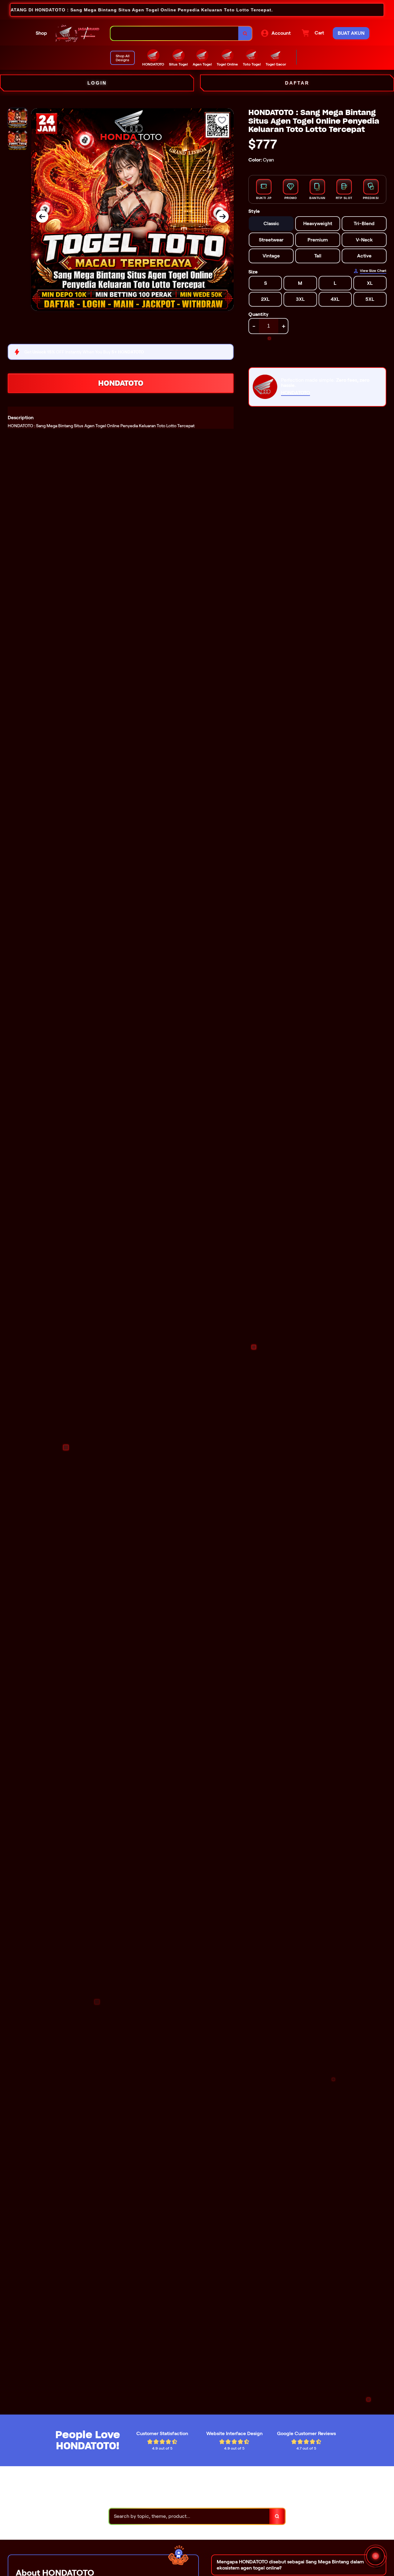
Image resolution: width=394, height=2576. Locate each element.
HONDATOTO (121, 383)
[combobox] (175, 33)
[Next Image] (223, 217)
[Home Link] (79, 33)
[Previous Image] (42, 217)
